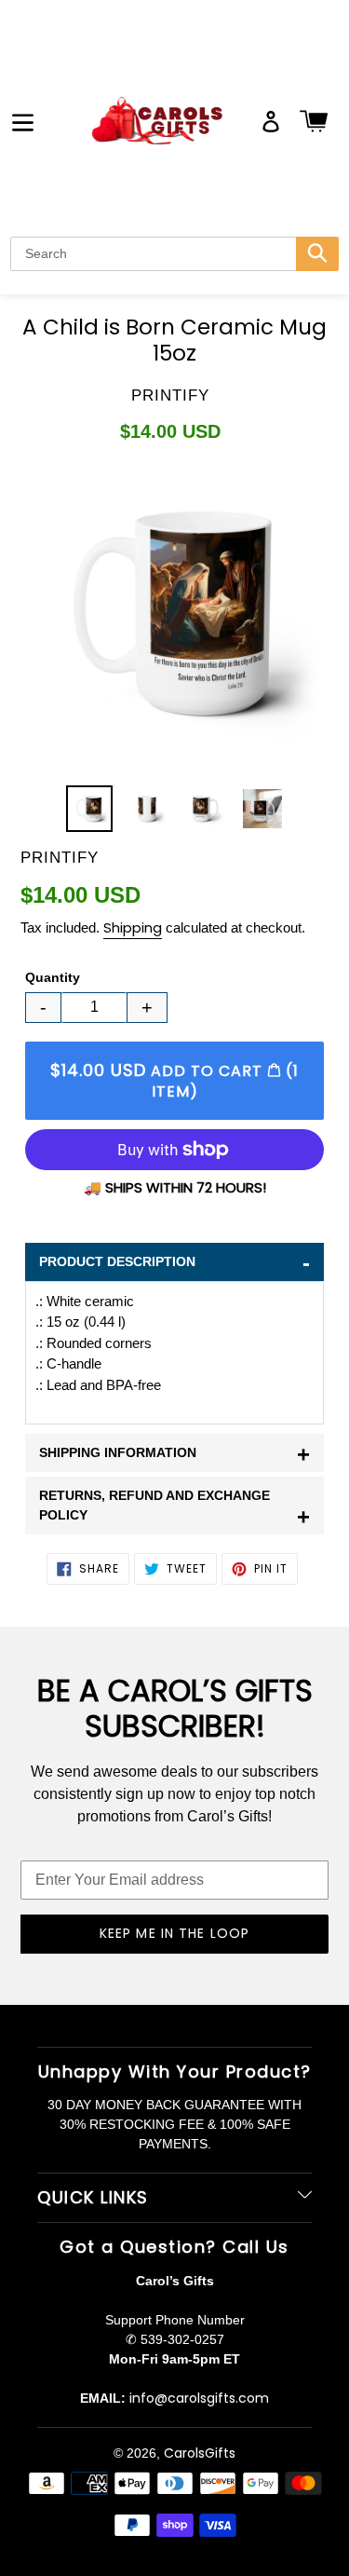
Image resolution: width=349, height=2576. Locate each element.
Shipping (133, 927)
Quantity (53, 977)
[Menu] (23, 121)
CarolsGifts (200, 2453)
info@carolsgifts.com (199, 2398)
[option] (89, 809)
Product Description (174, 1263)
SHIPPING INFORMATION (174, 1454)
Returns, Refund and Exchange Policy (174, 1508)
